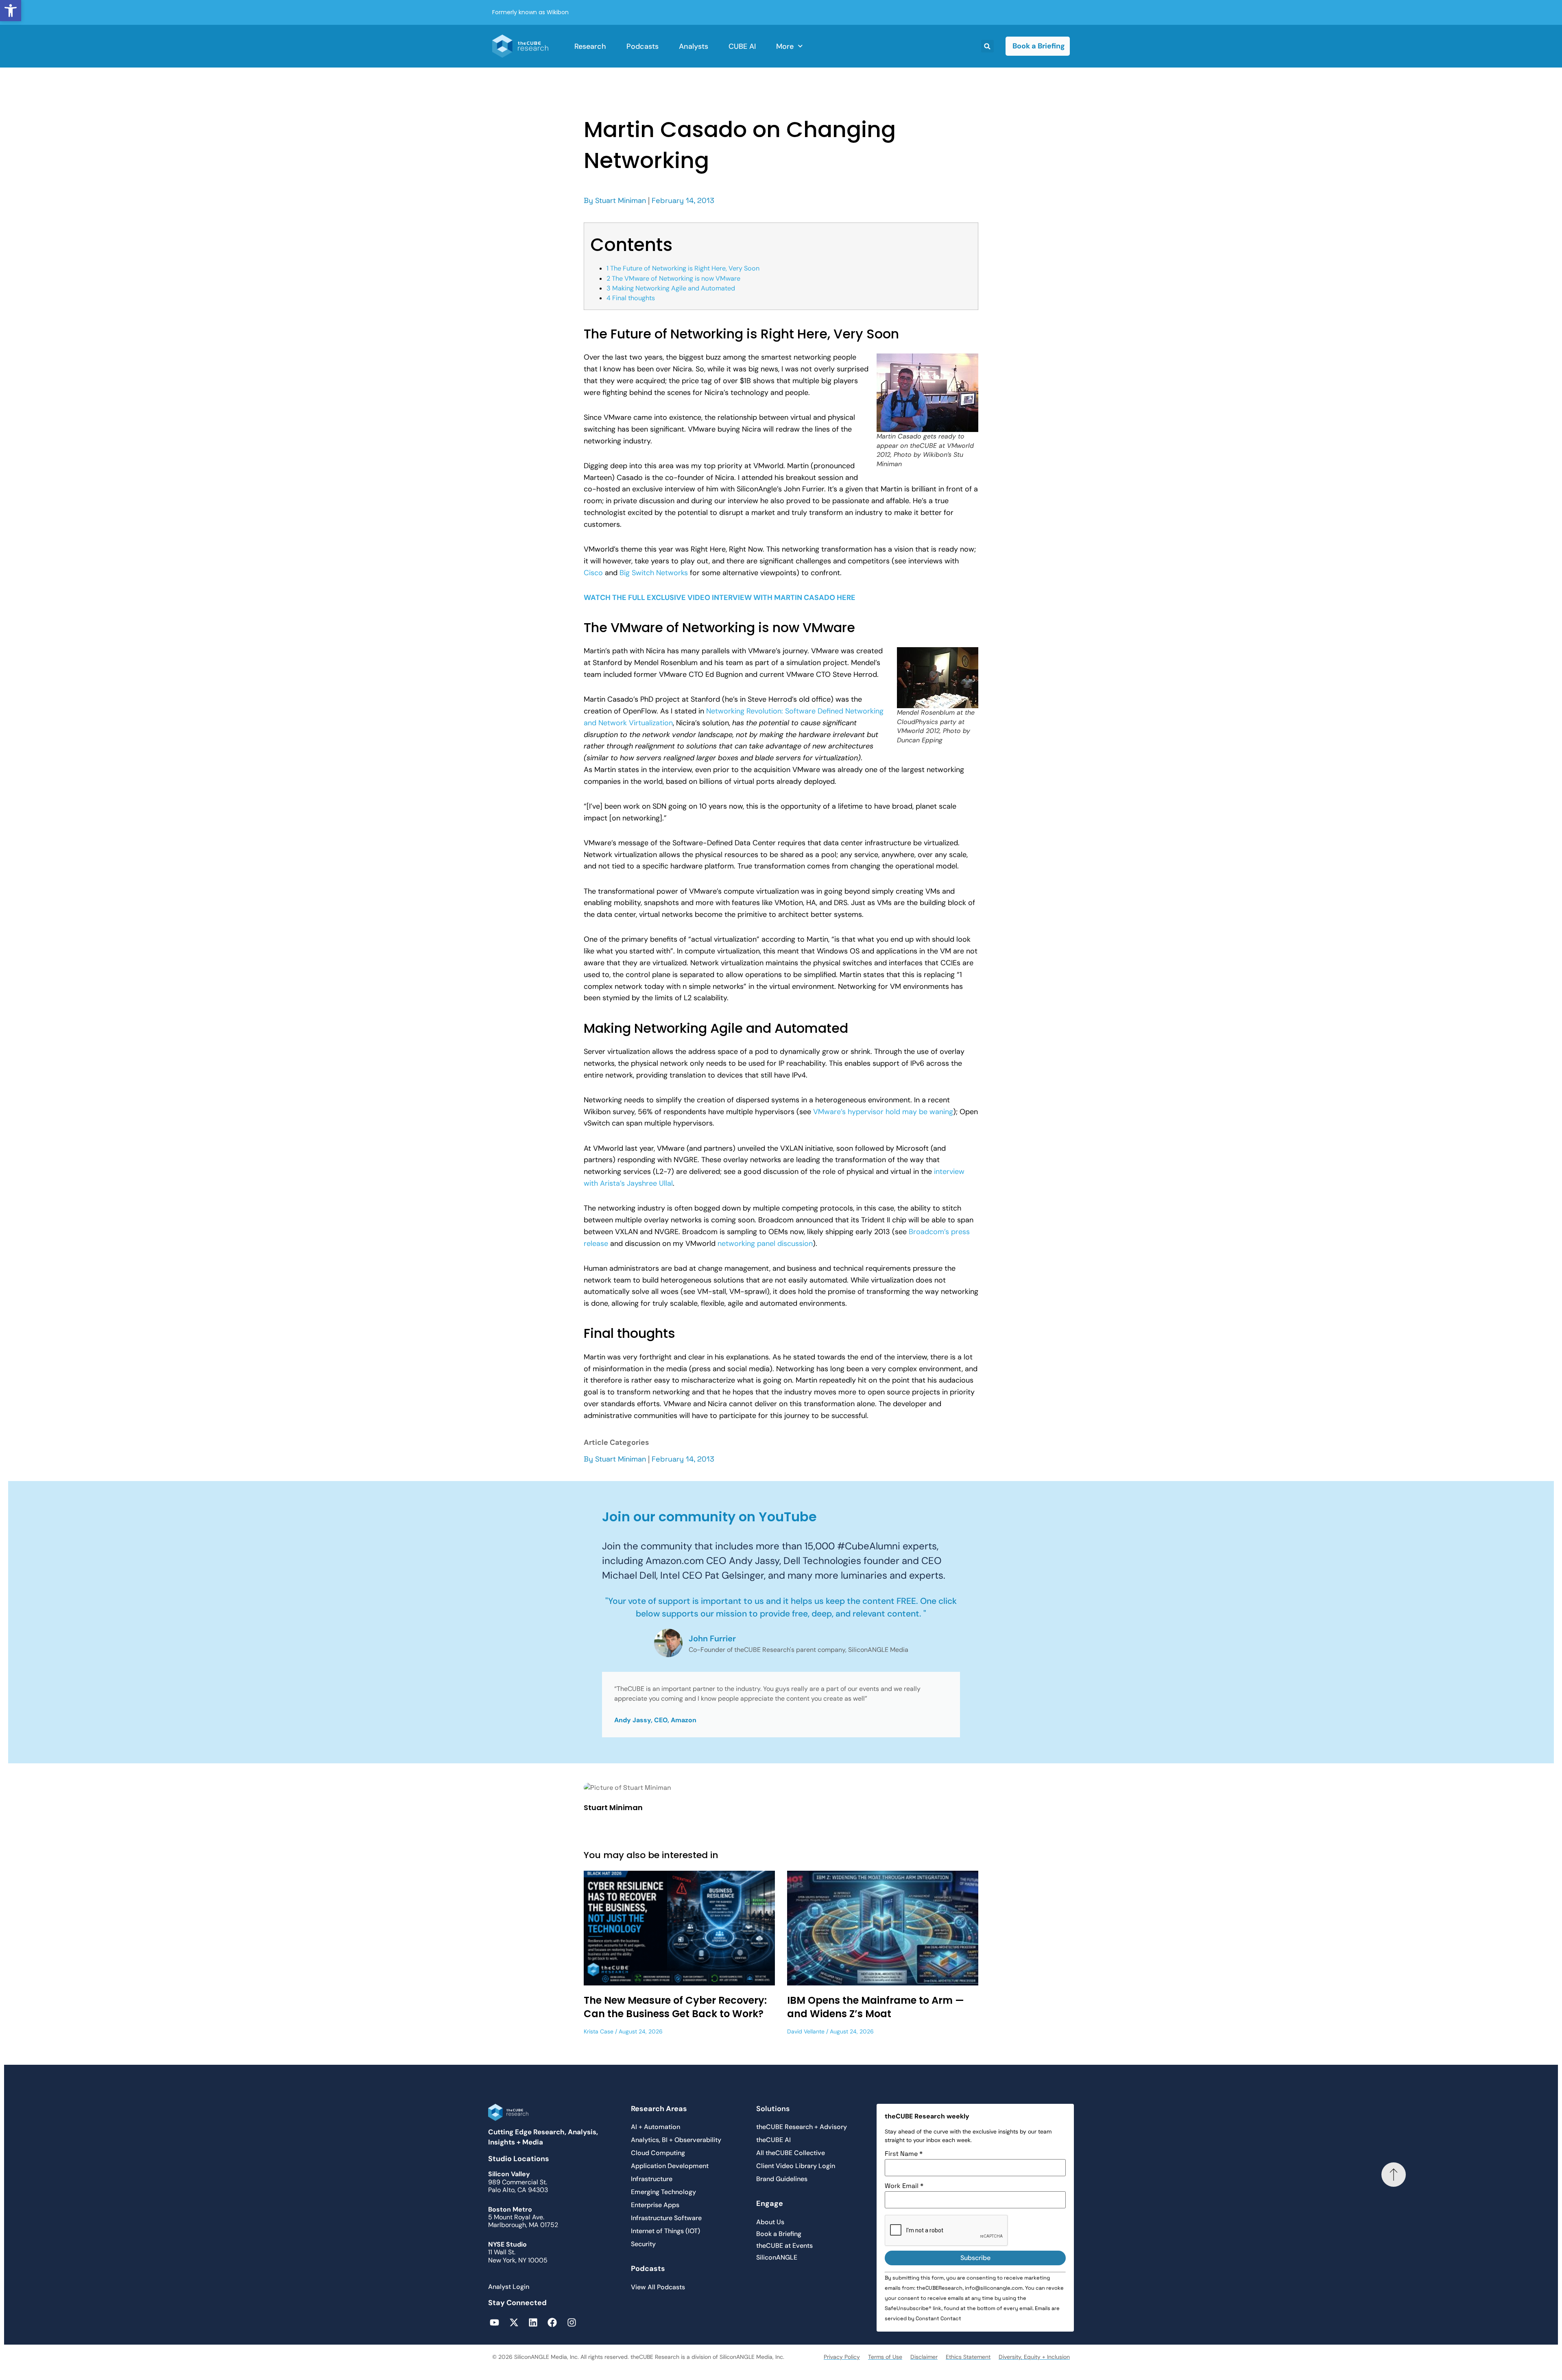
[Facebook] (552, 2322)
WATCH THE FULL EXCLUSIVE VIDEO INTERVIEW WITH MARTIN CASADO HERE (720, 598)
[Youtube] (494, 2322)
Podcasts (642, 46)
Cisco (593, 573)
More (785, 46)
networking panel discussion (765, 1243)
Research (590, 46)
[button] (11, 11)
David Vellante (806, 2031)
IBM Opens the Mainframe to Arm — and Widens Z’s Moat (876, 2007)
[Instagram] (572, 2322)
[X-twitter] (514, 2322)
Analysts (694, 46)
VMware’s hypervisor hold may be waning (883, 1112)
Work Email (904, 2186)
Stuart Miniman (621, 201)
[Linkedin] (533, 2322)
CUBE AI (742, 46)
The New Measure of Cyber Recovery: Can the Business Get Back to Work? (675, 2007)
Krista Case (599, 2031)
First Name (904, 2154)
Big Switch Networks (654, 573)
